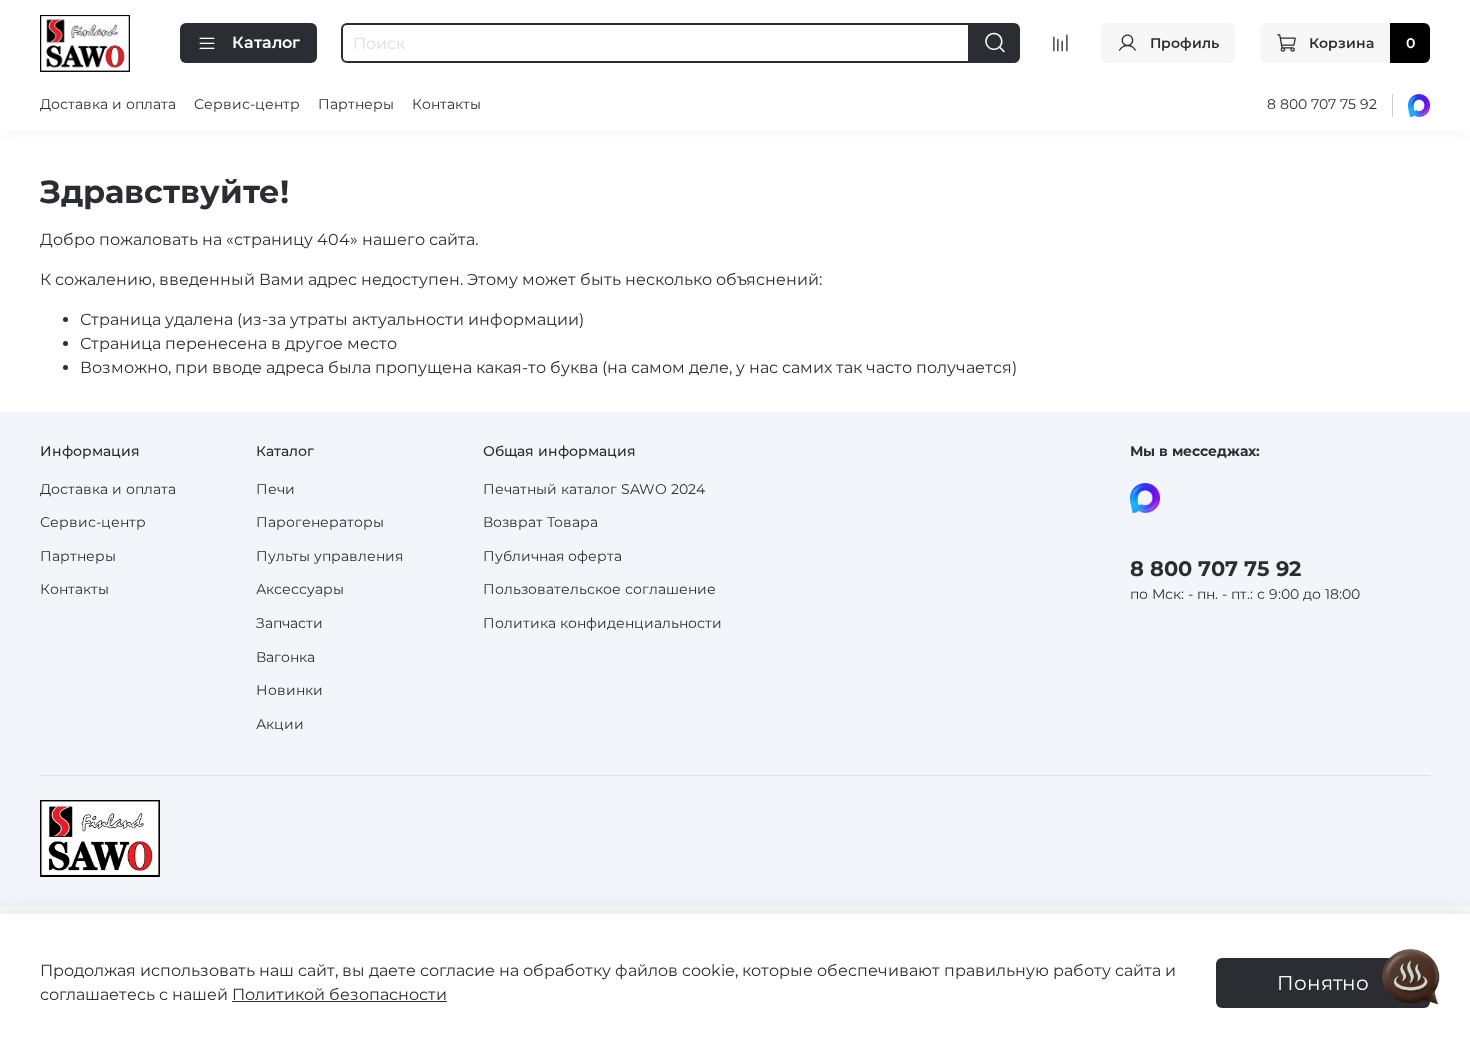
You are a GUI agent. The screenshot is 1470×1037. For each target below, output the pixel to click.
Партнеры (356, 104)
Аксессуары (300, 589)
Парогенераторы (320, 522)
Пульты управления (329, 556)
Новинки (289, 690)
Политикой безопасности (339, 994)
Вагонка (285, 657)
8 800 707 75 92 (1322, 104)
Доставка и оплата (108, 104)
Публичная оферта (552, 556)
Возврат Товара (540, 522)
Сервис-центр (247, 104)
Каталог (266, 42)
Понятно (1323, 983)
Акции (280, 724)
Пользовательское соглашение (599, 589)
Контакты (446, 104)
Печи (275, 489)
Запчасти (289, 623)
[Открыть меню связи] (1411, 978)
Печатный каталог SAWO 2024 (594, 489)
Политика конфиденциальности (602, 623)
